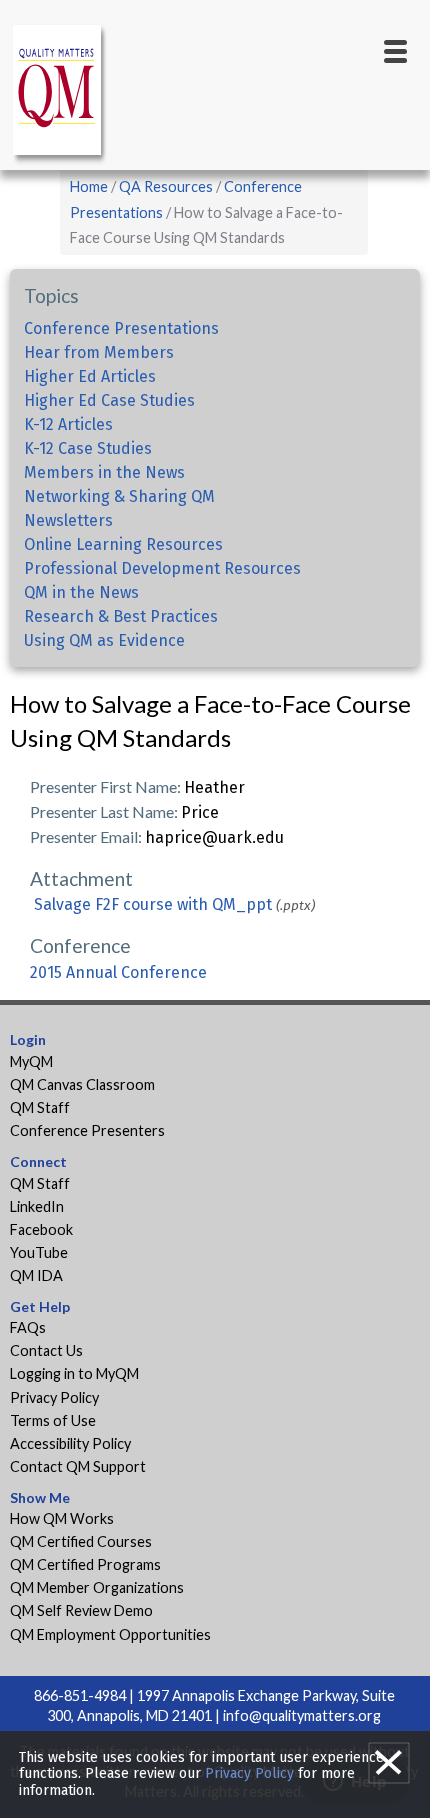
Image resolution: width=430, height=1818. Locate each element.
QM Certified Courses (81, 1541)
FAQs (28, 1327)
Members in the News (104, 472)
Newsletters (68, 520)
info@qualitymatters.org (302, 1715)
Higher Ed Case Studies (109, 400)
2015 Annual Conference (118, 972)
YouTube (39, 1252)
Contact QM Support (78, 1466)
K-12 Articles (68, 424)
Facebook (41, 1229)
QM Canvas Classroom (82, 1084)
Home (89, 186)
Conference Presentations (121, 328)
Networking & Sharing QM (119, 496)
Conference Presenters (87, 1130)
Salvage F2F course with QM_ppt (153, 904)
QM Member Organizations (97, 1587)
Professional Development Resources (162, 568)
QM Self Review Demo (81, 1610)
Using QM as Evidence (104, 640)
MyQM (31, 1061)
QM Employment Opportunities (110, 1634)
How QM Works (62, 1518)
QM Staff (40, 1107)
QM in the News (81, 592)
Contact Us (46, 1350)
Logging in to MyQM (74, 1373)
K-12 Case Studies (88, 448)
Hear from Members (99, 352)
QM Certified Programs (85, 1564)
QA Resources (166, 186)
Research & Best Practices (121, 616)
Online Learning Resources (123, 544)
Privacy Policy (54, 1397)
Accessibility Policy (70, 1443)
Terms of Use (53, 1420)
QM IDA (36, 1275)
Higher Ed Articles (90, 376)
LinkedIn (37, 1206)
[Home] (60, 93)
